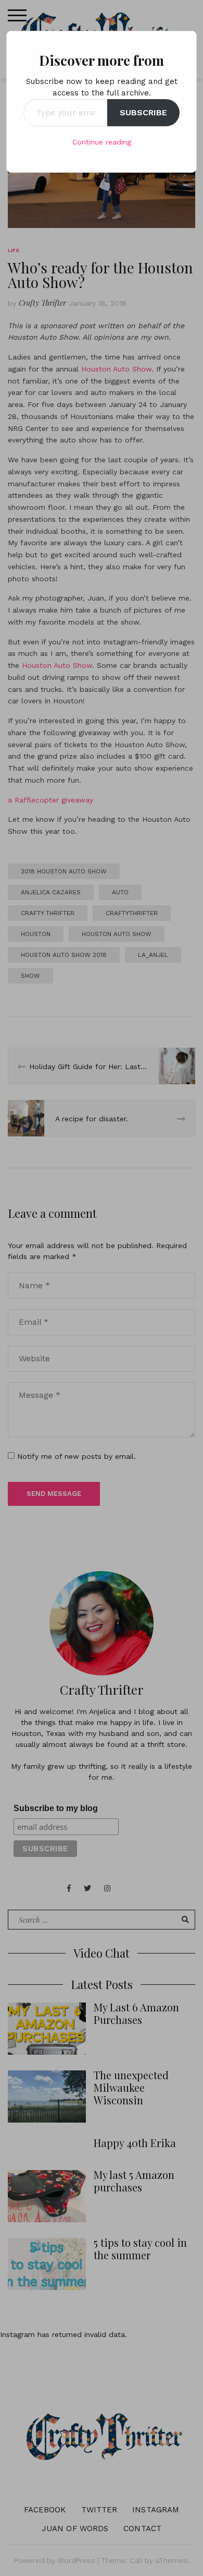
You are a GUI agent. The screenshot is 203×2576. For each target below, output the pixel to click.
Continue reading (102, 142)
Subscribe (143, 112)
